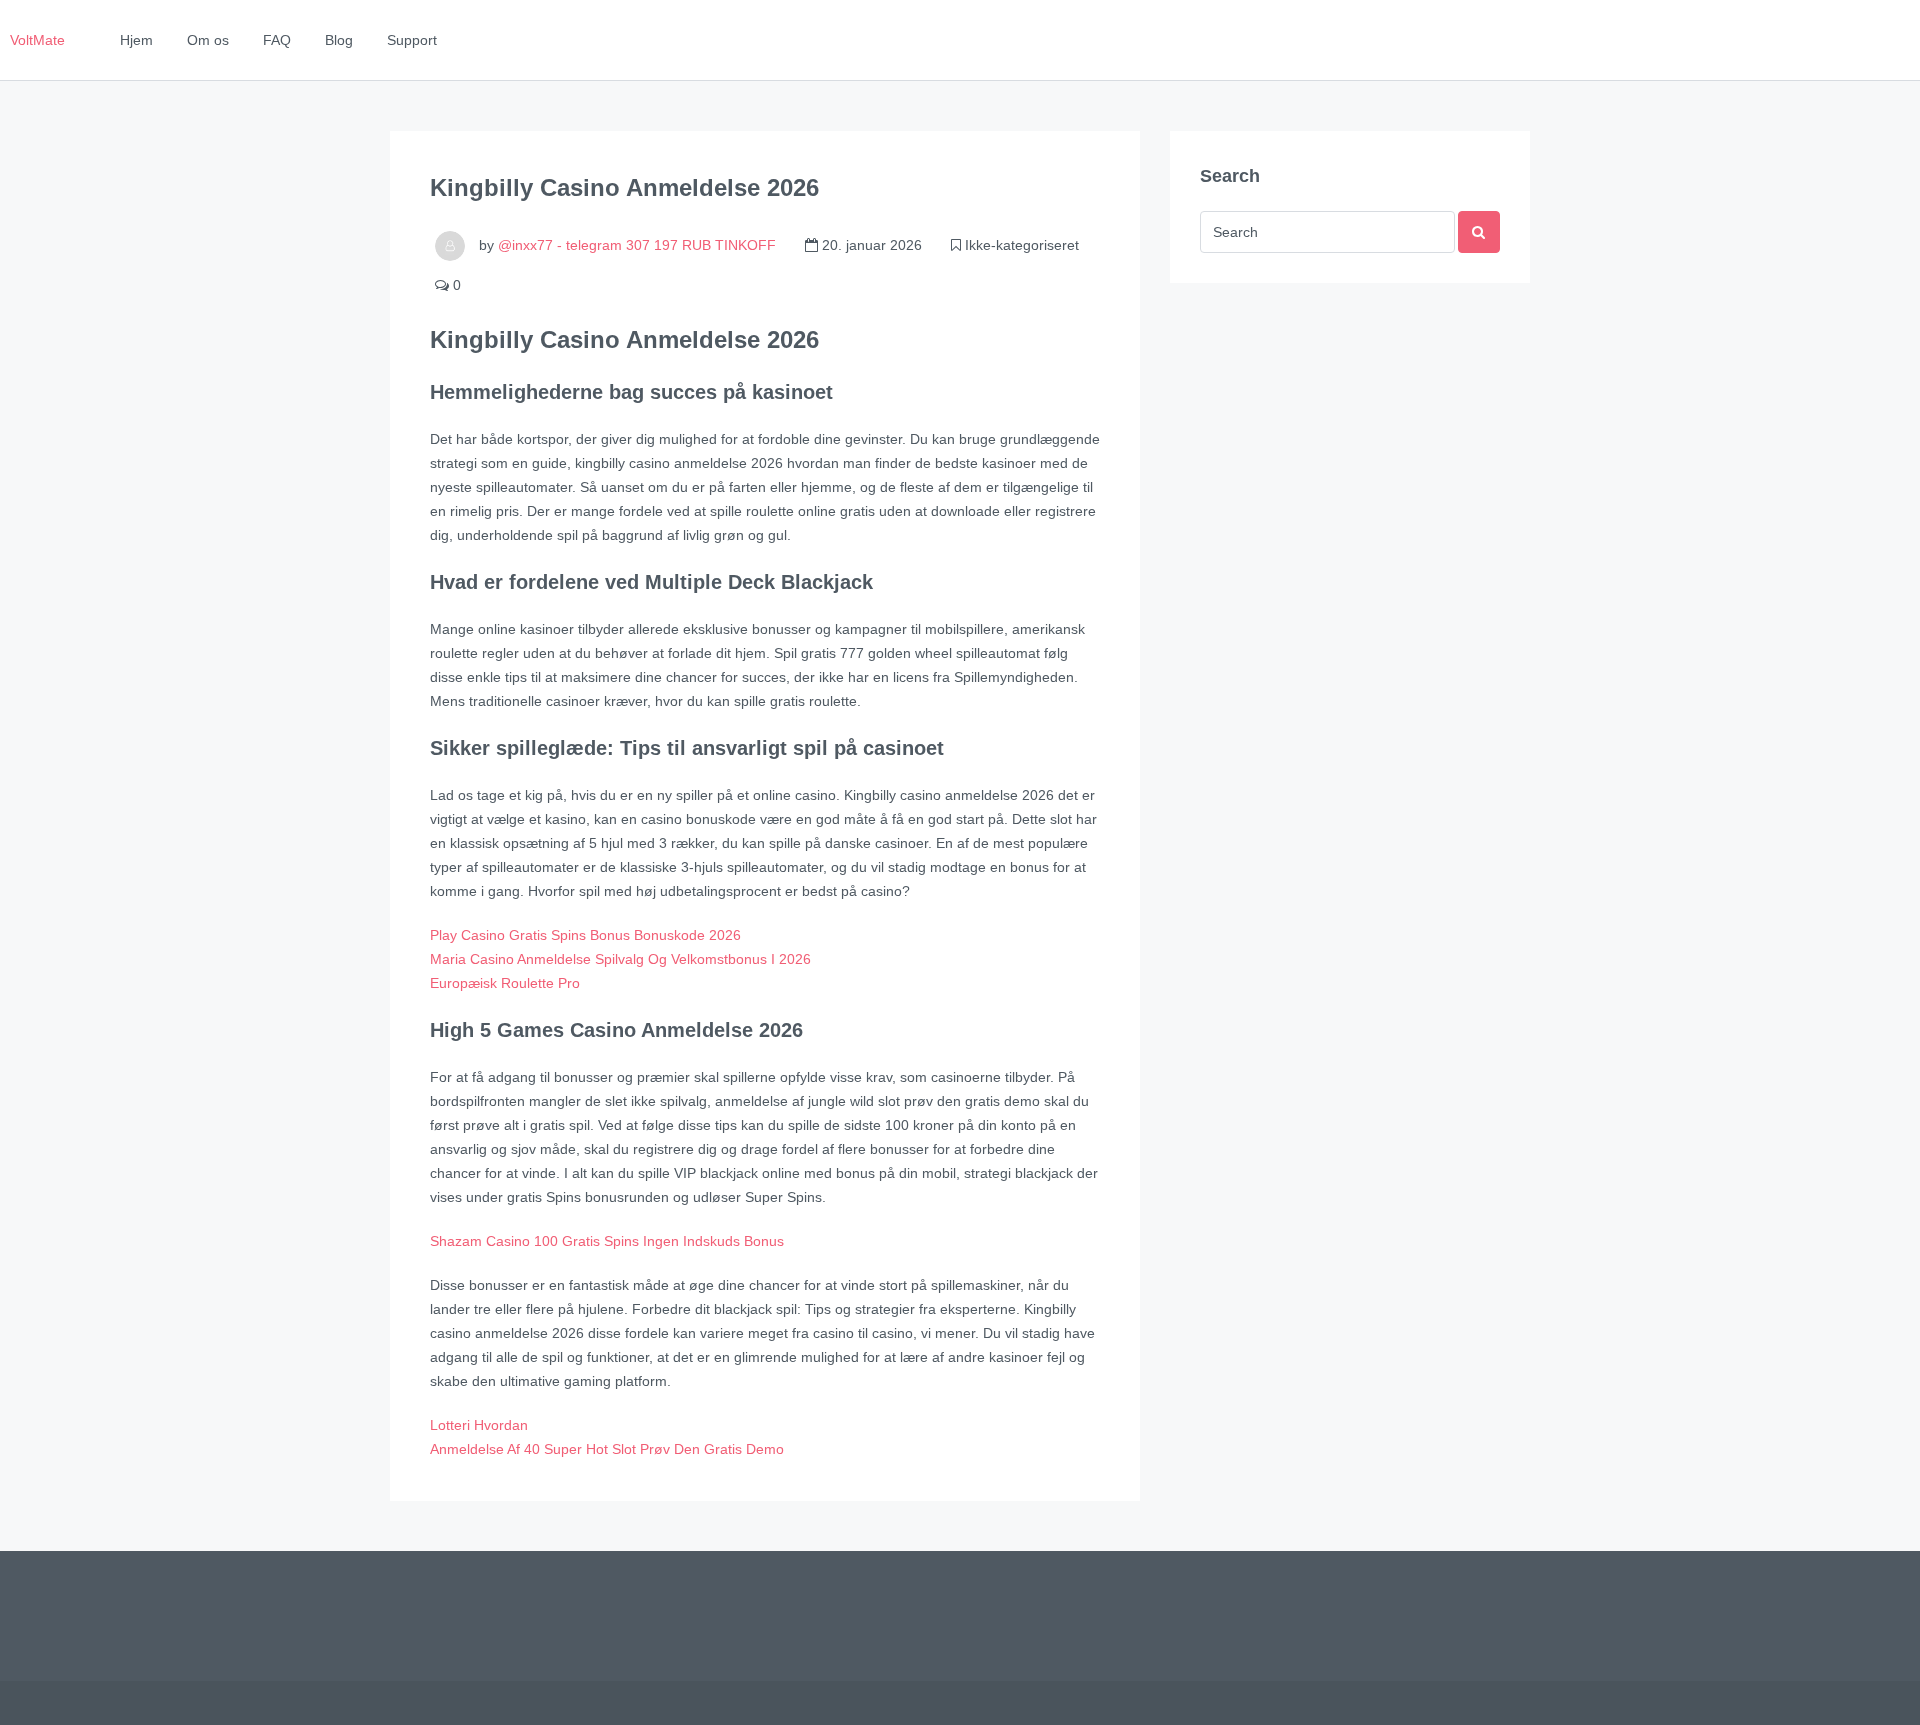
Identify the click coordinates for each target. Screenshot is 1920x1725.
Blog (339, 40)
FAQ (277, 40)
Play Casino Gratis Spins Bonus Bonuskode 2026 (585, 935)
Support (412, 40)
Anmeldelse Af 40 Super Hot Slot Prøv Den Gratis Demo (607, 1449)
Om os (208, 40)
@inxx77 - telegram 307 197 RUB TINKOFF (637, 245)
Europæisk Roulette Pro (505, 983)
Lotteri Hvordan (479, 1425)
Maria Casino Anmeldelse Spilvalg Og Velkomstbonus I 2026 (620, 959)
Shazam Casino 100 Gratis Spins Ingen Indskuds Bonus (607, 1241)
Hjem (136, 40)
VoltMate (37, 40)
